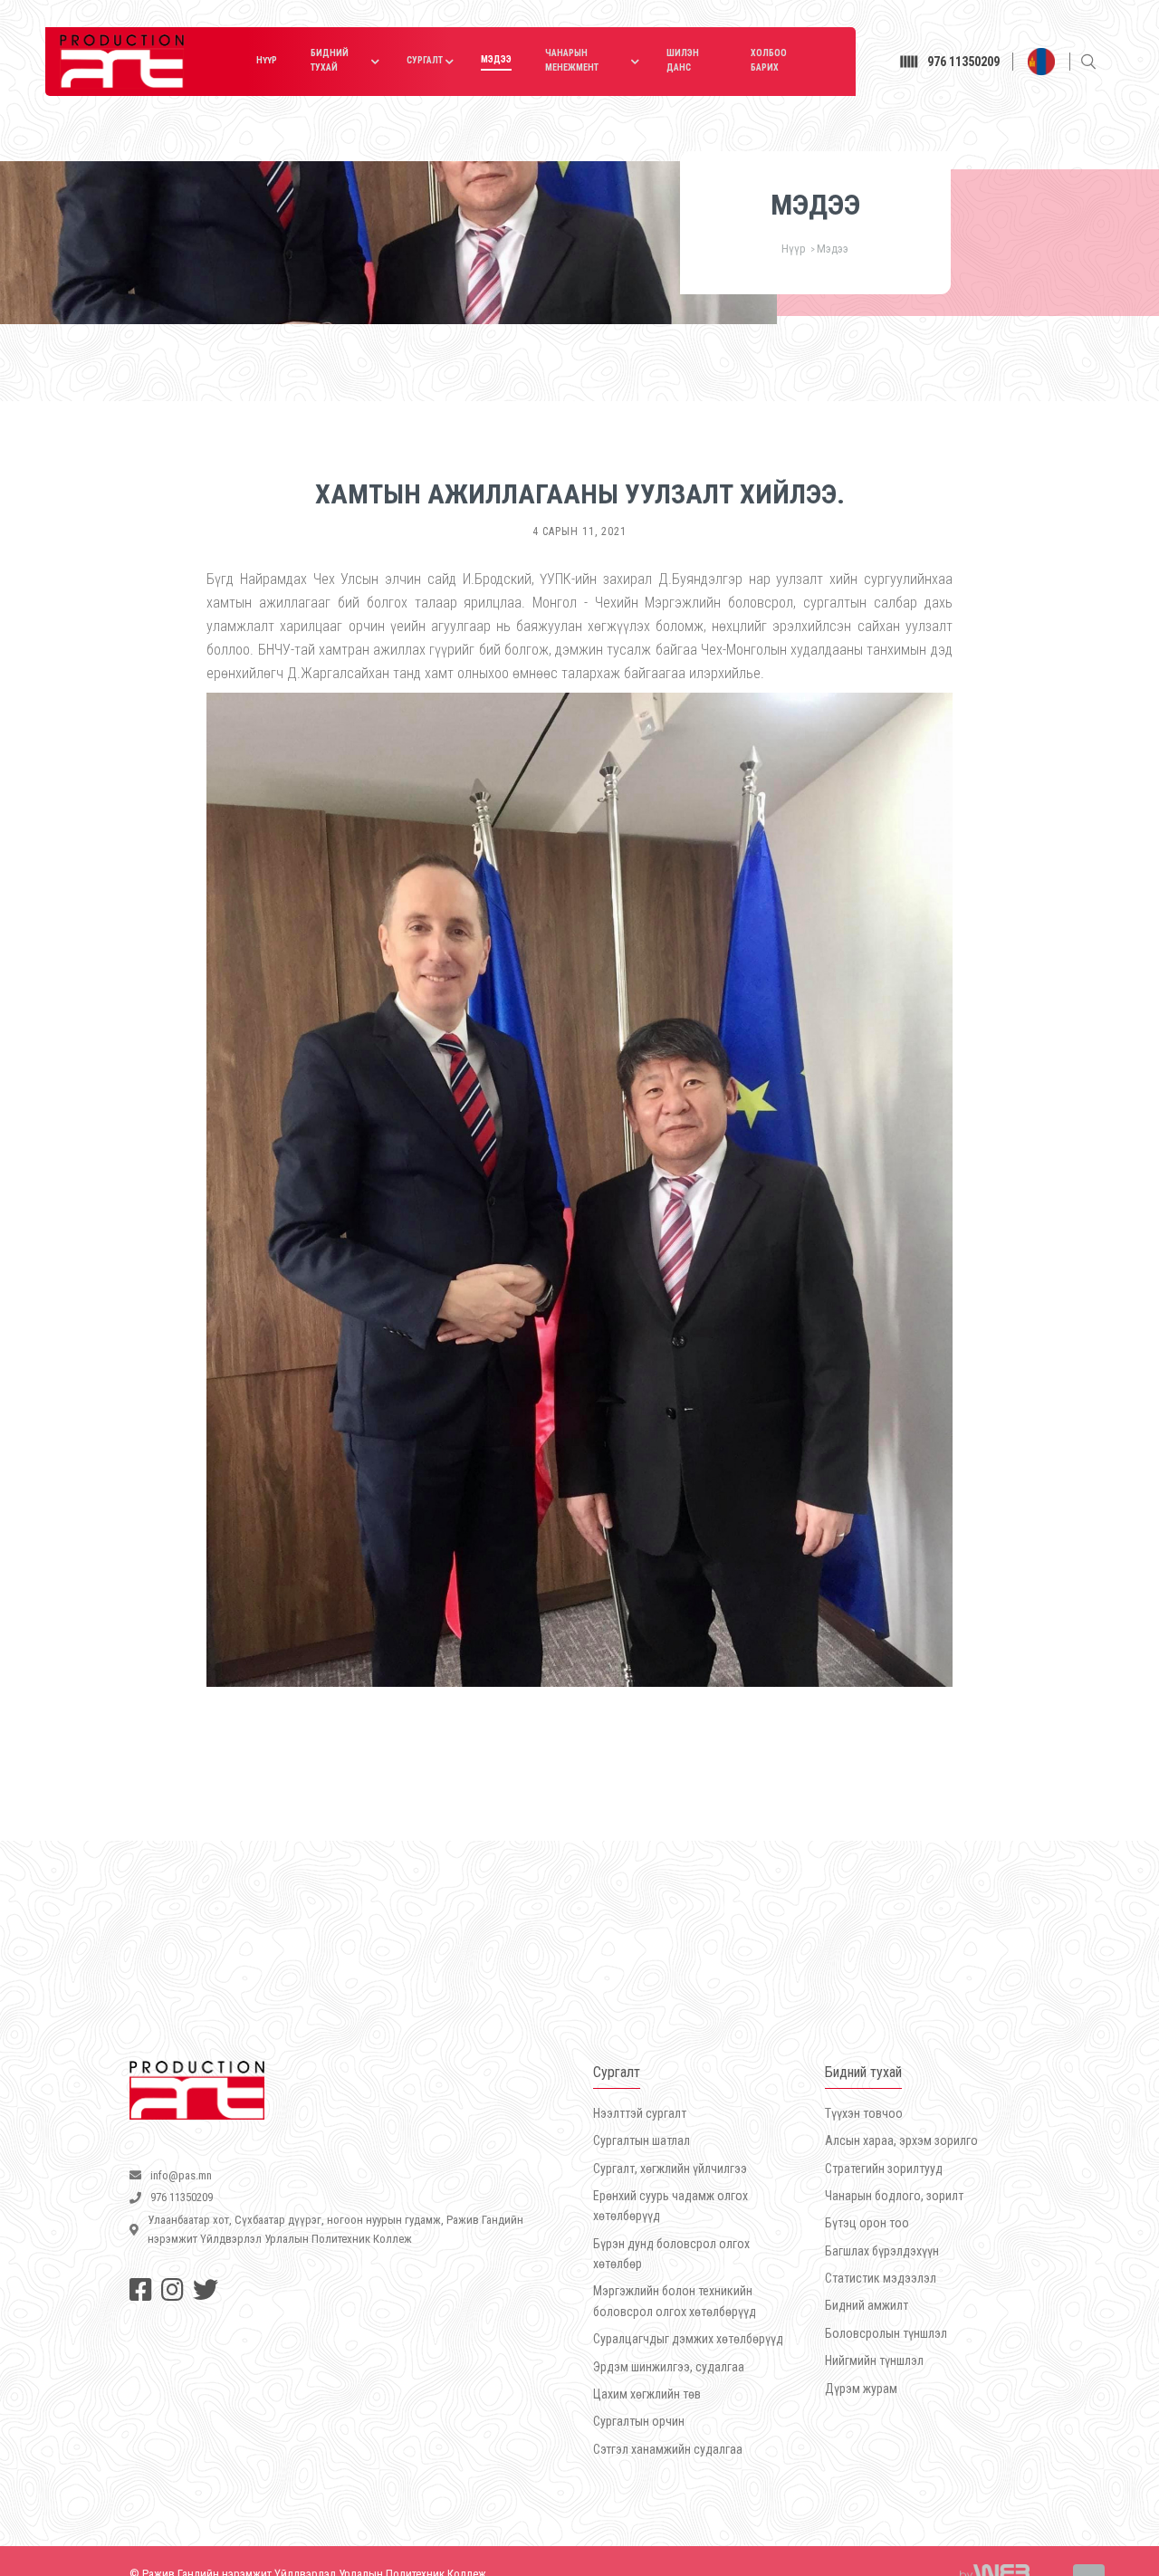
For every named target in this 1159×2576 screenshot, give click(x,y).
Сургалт (425, 60)
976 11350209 (966, 62)
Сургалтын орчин (639, 2421)
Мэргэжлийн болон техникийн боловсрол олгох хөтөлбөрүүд (675, 2301)
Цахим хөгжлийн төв (647, 2394)
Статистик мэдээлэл (881, 2278)
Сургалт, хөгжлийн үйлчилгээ (670, 2169)
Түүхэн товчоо (864, 2113)
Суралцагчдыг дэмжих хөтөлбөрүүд (688, 2339)
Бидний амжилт (867, 2305)
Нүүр (267, 60)
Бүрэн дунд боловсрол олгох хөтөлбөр (671, 2254)
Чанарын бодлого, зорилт (894, 2196)
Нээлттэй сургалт (640, 2113)
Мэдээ (496, 59)
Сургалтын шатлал (642, 2140)
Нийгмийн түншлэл (874, 2361)
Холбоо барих (769, 60)
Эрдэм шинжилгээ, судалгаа (669, 2367)
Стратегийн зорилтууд (884, 2169)
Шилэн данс (683, 60)
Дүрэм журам (861, 2389)
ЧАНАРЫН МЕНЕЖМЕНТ (572, 60)
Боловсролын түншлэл (886, 2333)
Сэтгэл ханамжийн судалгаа (668, 2449)
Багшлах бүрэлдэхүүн (882, 2251)
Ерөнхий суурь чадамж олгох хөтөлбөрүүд (670, 2206)
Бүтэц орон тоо (867, 2223)
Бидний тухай (330, 60)
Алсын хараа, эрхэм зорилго (901, 2140)
